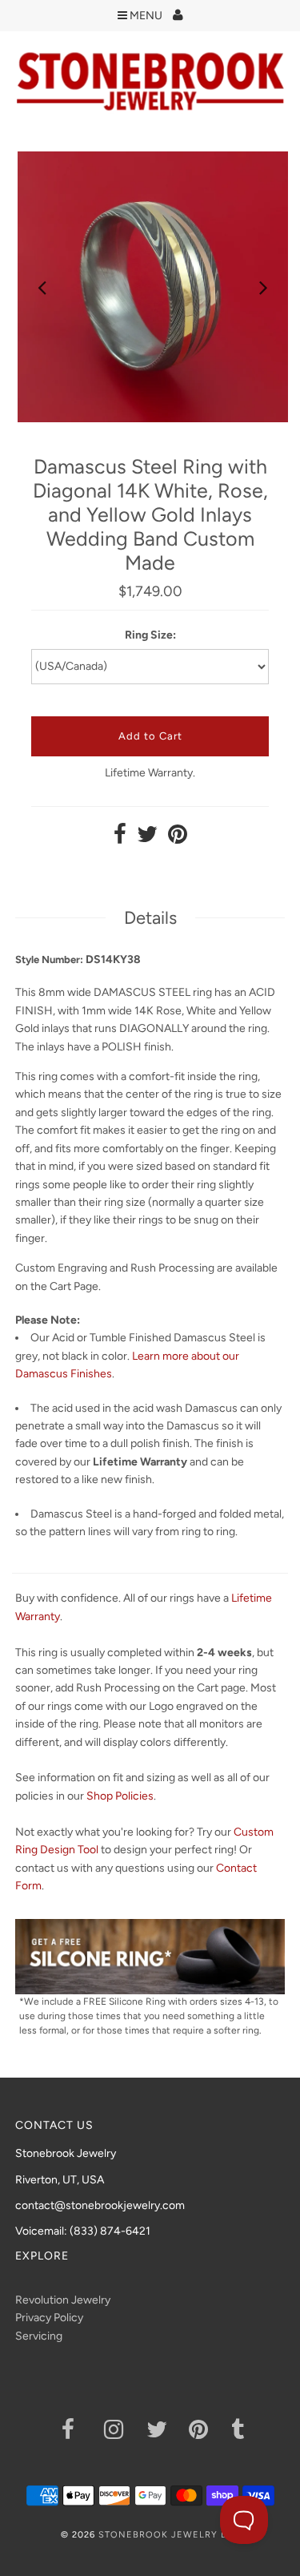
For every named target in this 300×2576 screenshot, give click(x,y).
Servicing (39, 2336)
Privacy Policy (49, 2318)
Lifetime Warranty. (150, 773)
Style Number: (49, 959)
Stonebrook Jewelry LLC (169, 2535)
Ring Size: (150, 635)
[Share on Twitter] (147, 839)
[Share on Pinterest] (178, 839)
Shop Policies (120, 1796)
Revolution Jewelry (63, 2300)
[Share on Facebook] (120, 839)
